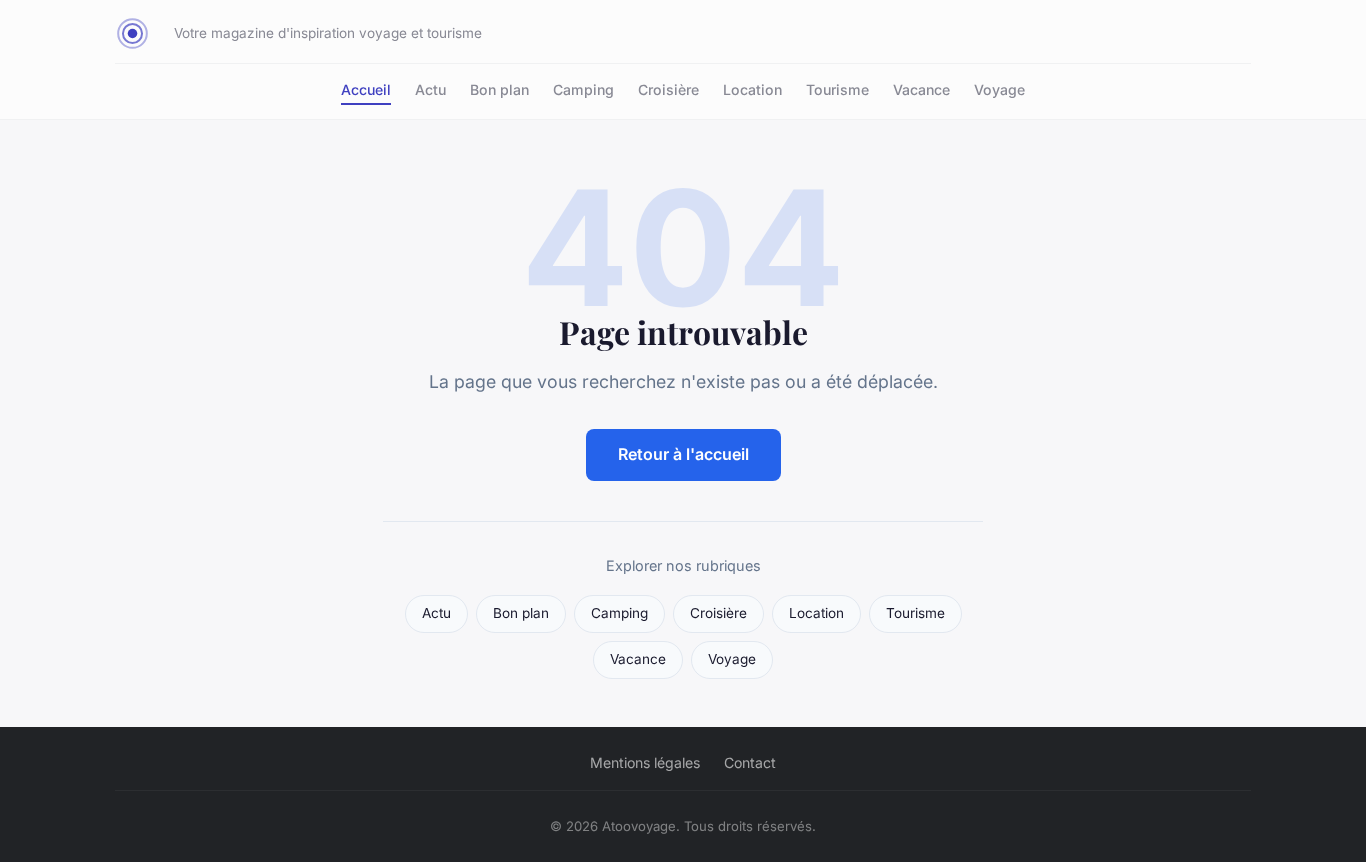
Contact (750, 762)
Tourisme (837, 89)
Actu (430, 89)
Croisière (668, 89)
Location (752, 89)
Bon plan (499, 89)
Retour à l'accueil (683, 454)
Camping (583, 89)
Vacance (921, 89)
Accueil (366, 89)
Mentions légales (645, 762)
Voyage (999, 89)
